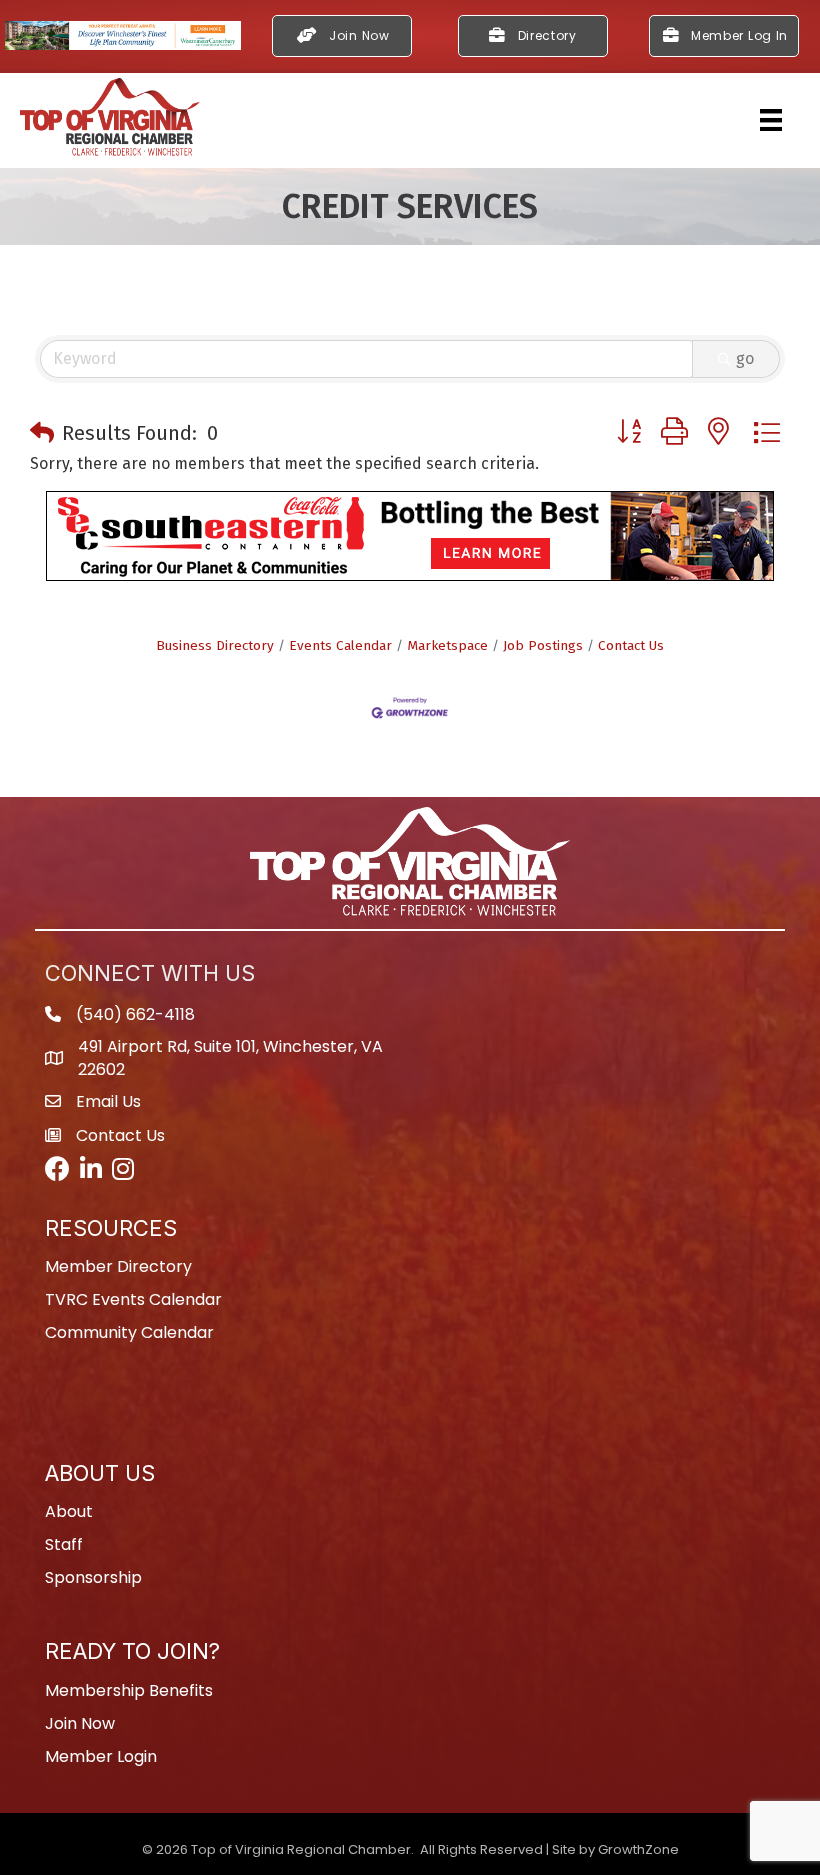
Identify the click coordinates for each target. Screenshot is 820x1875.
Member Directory (118, 1266)
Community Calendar (129, 1332)
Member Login (101, 1756)
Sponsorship (93, 1577)
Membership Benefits (129, 1690)
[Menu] (771, 120)
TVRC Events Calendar (133, 1299)
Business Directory (215, 645)
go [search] (745, 358)
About (69, 1511)
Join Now (80, 1723)
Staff (64, 1544)
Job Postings (543, 645)
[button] (42, 433)
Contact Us (631, 645)
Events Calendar (340, 645)
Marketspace (447, 645)
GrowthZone (638, 1849)
